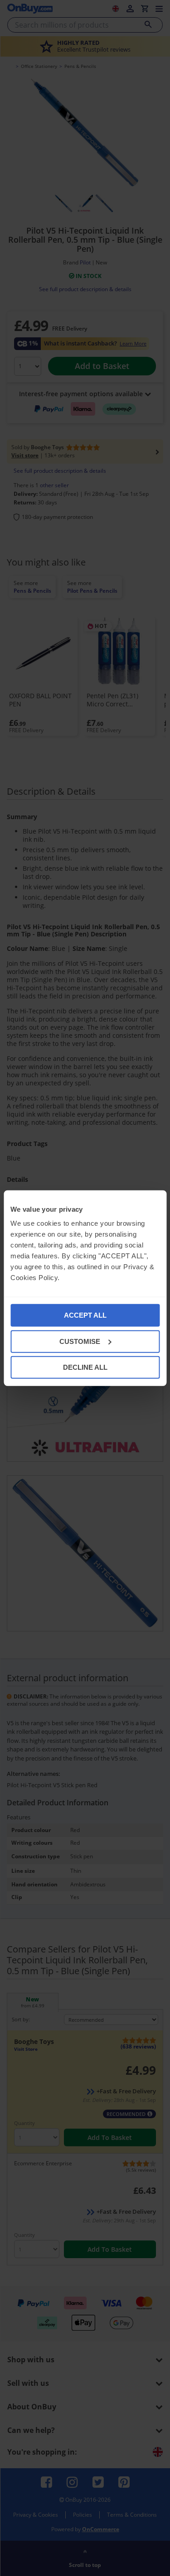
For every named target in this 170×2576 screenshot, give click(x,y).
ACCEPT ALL (85, 1315)
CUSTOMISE (80, 1341)
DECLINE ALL (85, 1367)
